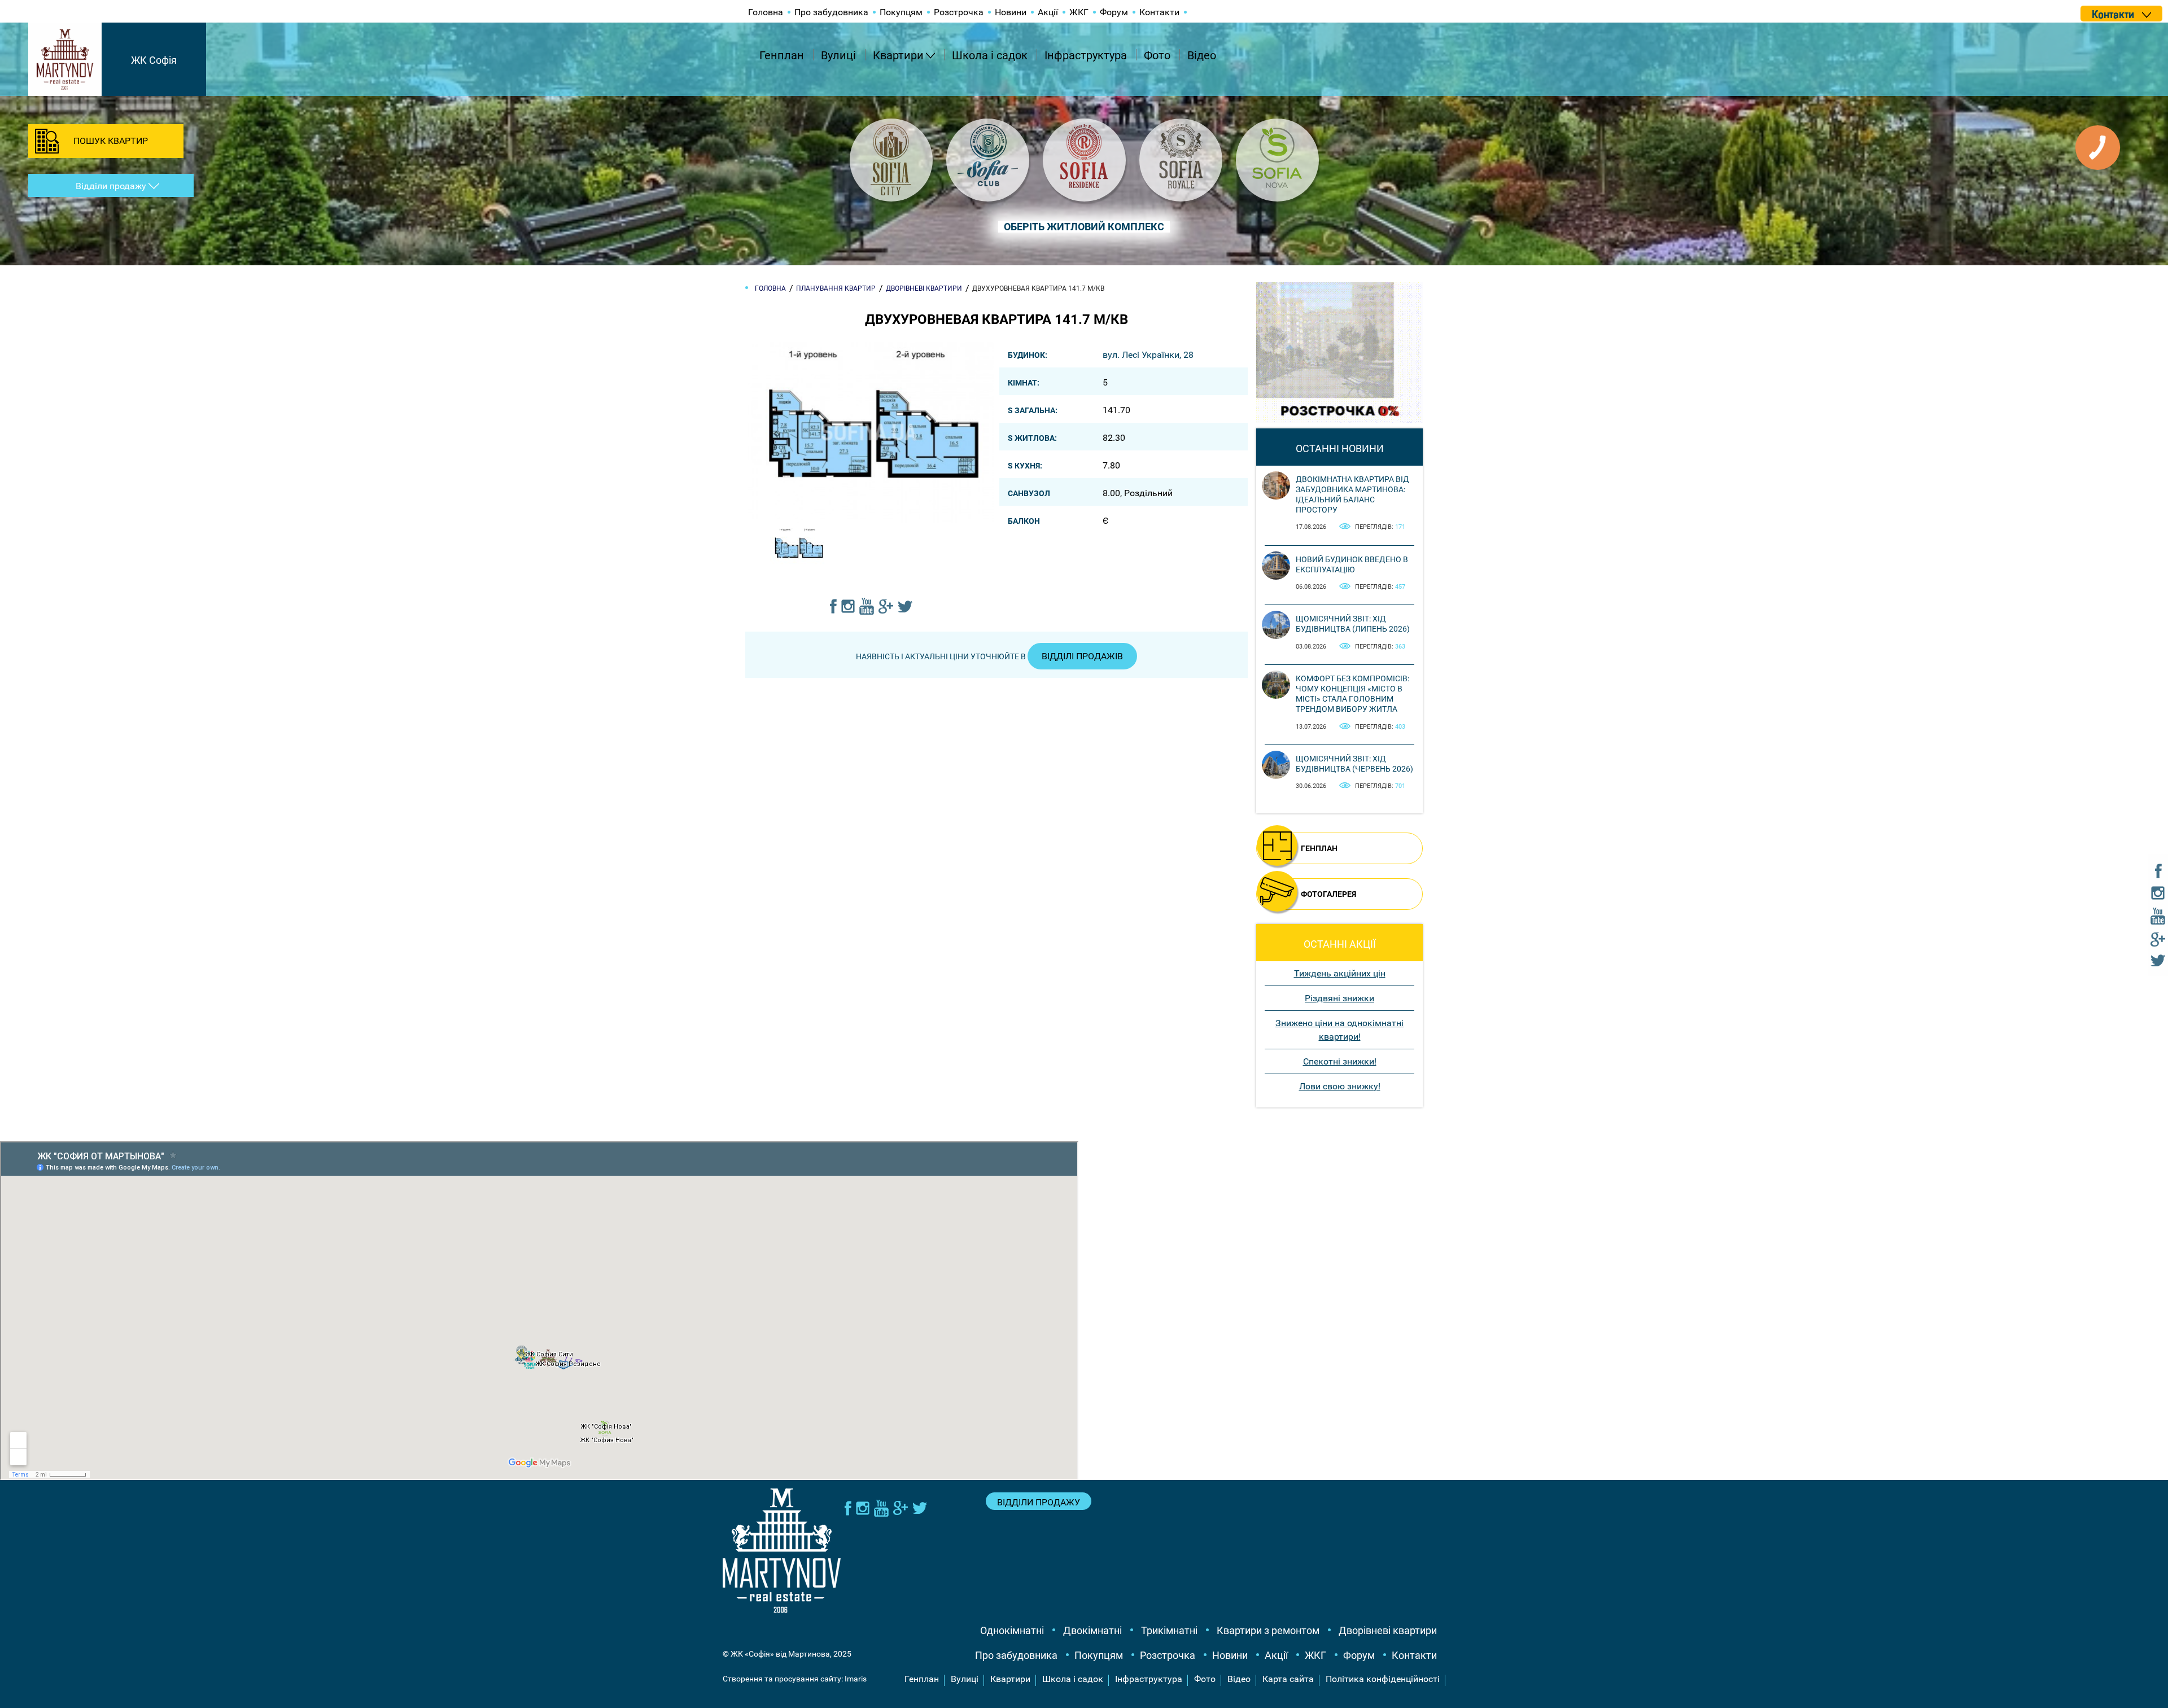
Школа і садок (990, 55)
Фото (1157, 55)
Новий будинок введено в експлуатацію (1352, 564)
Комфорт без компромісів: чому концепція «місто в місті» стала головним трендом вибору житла (1352, 694)
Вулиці (838, 55)
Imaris (856, 1679)
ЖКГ (1079, 12)
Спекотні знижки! (1340, 1061)
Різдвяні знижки (1339, 998)
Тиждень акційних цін (1340, 973)
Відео (1202, 55)
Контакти (1159, 12)
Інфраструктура (1086, 55)
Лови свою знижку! (1340, 1086)
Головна (766, 12)
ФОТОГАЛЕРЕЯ (1328, 894)
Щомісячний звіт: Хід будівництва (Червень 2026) (1354, 764)
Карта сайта (1288, 1679)
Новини (1011, 12)
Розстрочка (959, 12)
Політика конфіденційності (1383, 1679)
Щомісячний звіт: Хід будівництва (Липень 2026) (1353, 624)
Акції (1048, 12)
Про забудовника (831, 12)
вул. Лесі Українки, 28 (1148, 355)
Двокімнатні (1092, 1630)
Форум (1114, 12)
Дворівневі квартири (1388, 1630)
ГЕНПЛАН (1319, 848)
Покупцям (901, 12)
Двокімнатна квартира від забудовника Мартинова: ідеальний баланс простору (1352, 495)
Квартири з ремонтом (1268, 1630)
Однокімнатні (1012, 1630)
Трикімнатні (1169, 1630)
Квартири (898, 55)
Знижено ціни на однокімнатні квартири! (1339, 1030)
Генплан (782, 55)
